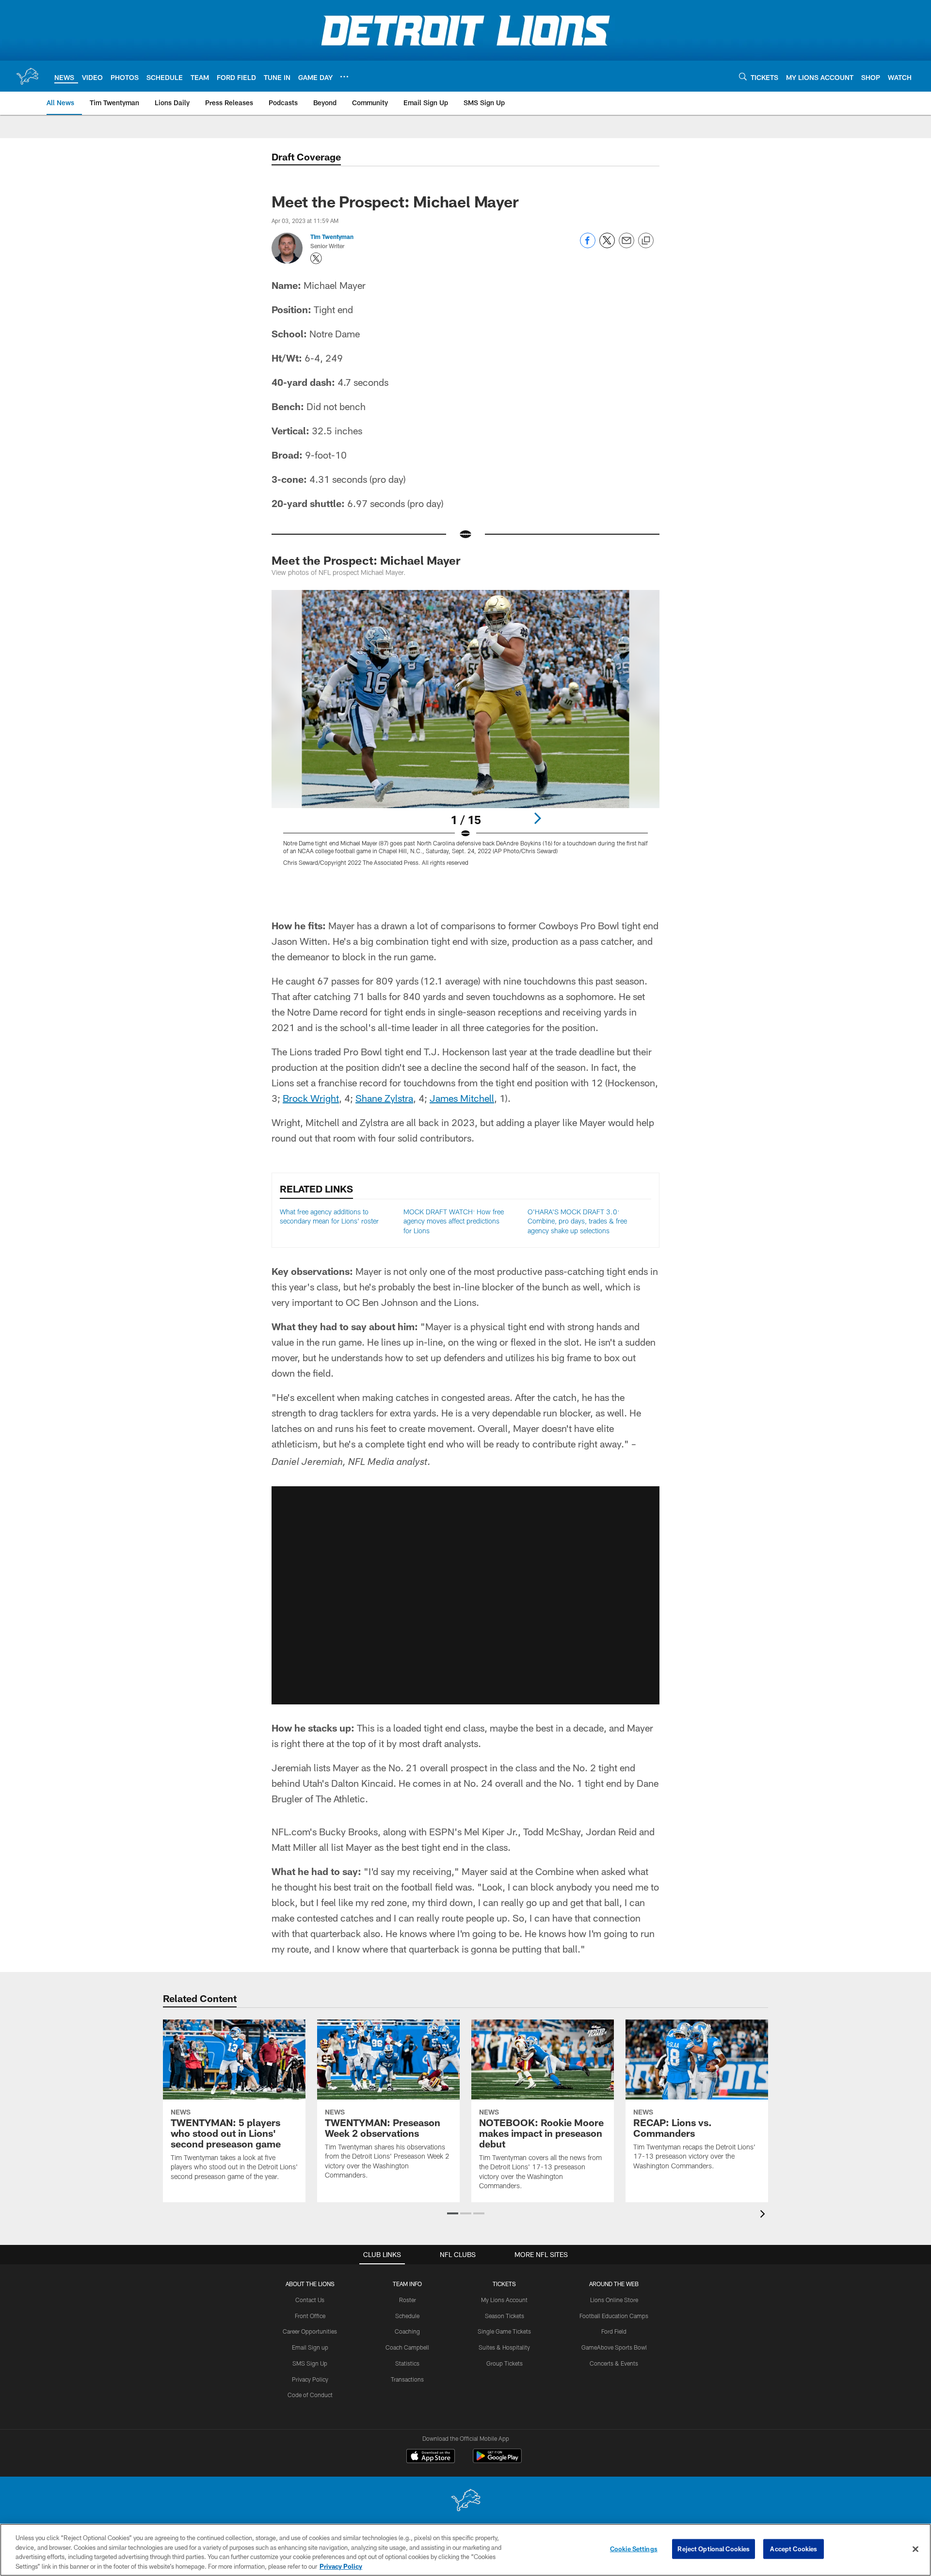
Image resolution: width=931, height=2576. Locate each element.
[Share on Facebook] (588, 246)
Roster (408, 2300)
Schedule (407, 2316)
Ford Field (614, 2331)
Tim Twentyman (332, 237)
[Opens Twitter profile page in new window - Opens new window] (316, 258)
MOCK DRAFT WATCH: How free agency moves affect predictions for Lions (454, 1221)
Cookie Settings (634, 2549)
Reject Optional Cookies (714, 2549)
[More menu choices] (344, 77)
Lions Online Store (614, 2300)
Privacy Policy (310, 2379)
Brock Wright (311, 1098)
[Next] (537, 818)
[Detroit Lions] (465, 2501)
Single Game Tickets (504, 2331)
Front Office (310, 2316)
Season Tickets (505, 2316)
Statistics (407, 2363)
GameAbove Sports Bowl (614, 2347)
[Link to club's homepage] (27, 76)
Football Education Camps (614, 2316)
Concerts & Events (614, 2363)
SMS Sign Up (310, 2363)
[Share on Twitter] (607, 246)
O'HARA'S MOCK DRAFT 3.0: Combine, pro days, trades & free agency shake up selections (577, 1221)
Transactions (407, 2379)
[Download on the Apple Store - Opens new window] (431, 2457)
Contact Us (310, 2300)
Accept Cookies (794, 2549)
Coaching (407, 2331)
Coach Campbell (407, 2347)
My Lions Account (504, 2300)
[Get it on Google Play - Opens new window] (497, 2461)
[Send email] (626, 246)
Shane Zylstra (384, 1098)
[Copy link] (646, 241)
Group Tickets (505, 2363)
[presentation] (764, 2215)
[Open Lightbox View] (465, 734)
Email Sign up (310, 2347)
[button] (465, 1595)
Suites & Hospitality (504, 2347)
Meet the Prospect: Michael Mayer (366, 560)
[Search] (743, 76)
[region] (465, 2550)
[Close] (915, 2549)
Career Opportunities (310, 2331)
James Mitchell (462, 1098)
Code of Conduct (310, 2395)
